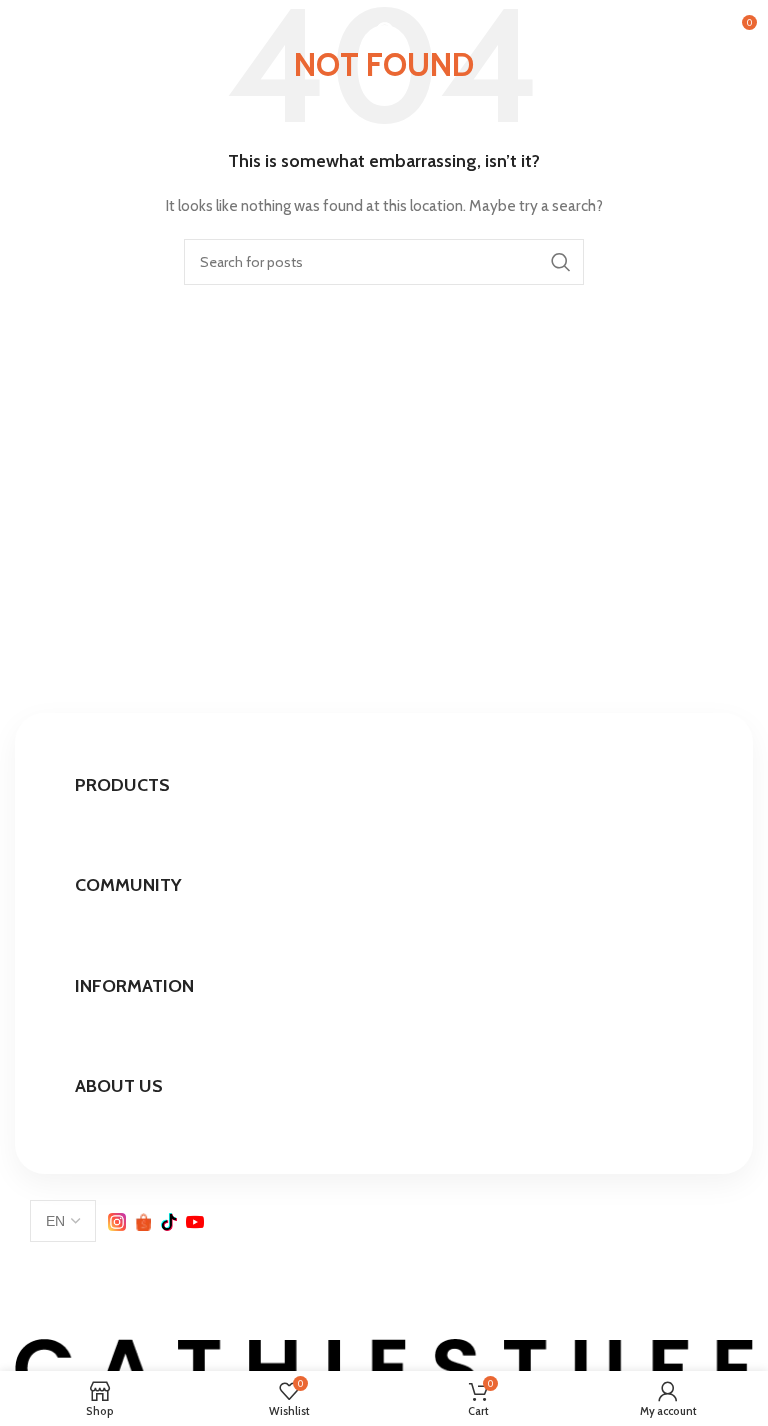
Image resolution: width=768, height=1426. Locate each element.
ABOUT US (119, 1086)
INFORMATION (134, 986)
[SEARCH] (561, 262)
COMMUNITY (128, 885)
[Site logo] (384, 28)
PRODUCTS (122, 785)
